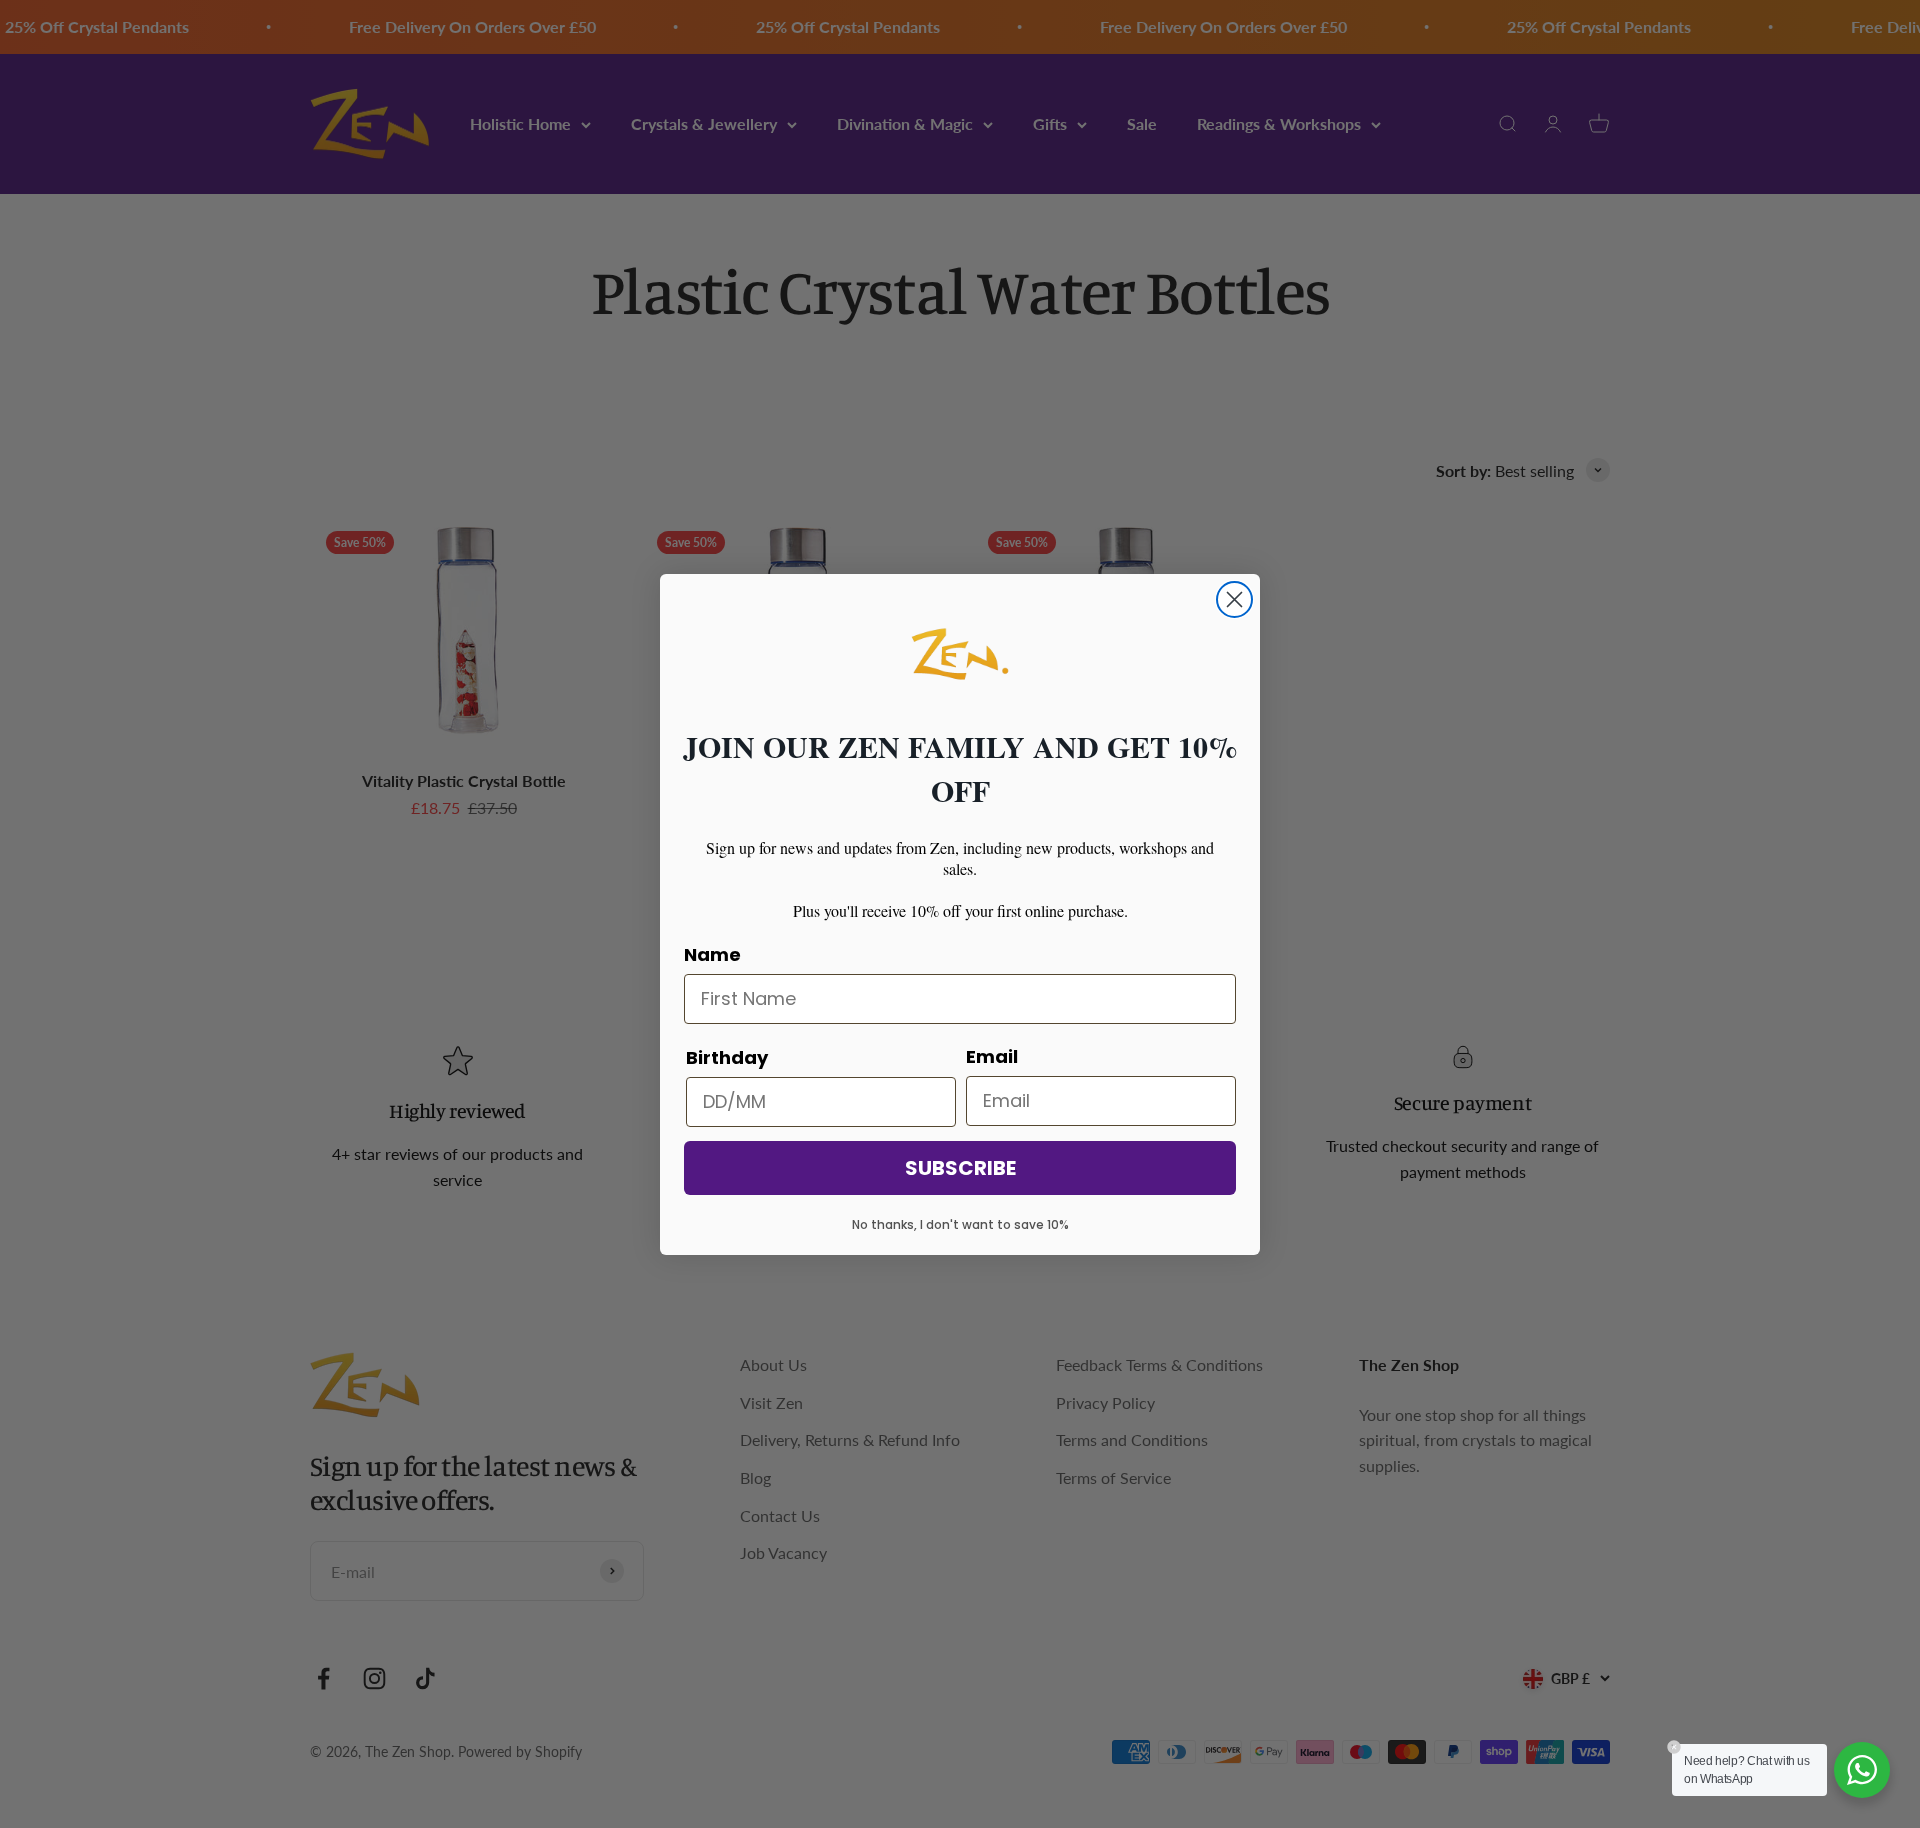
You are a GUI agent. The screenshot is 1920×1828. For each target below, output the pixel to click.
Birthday (727, 1057)
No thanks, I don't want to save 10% (960, 1224)
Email (992, 1056)
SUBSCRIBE (960, 1168)
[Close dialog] (1234, 599)
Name (712, 954)
